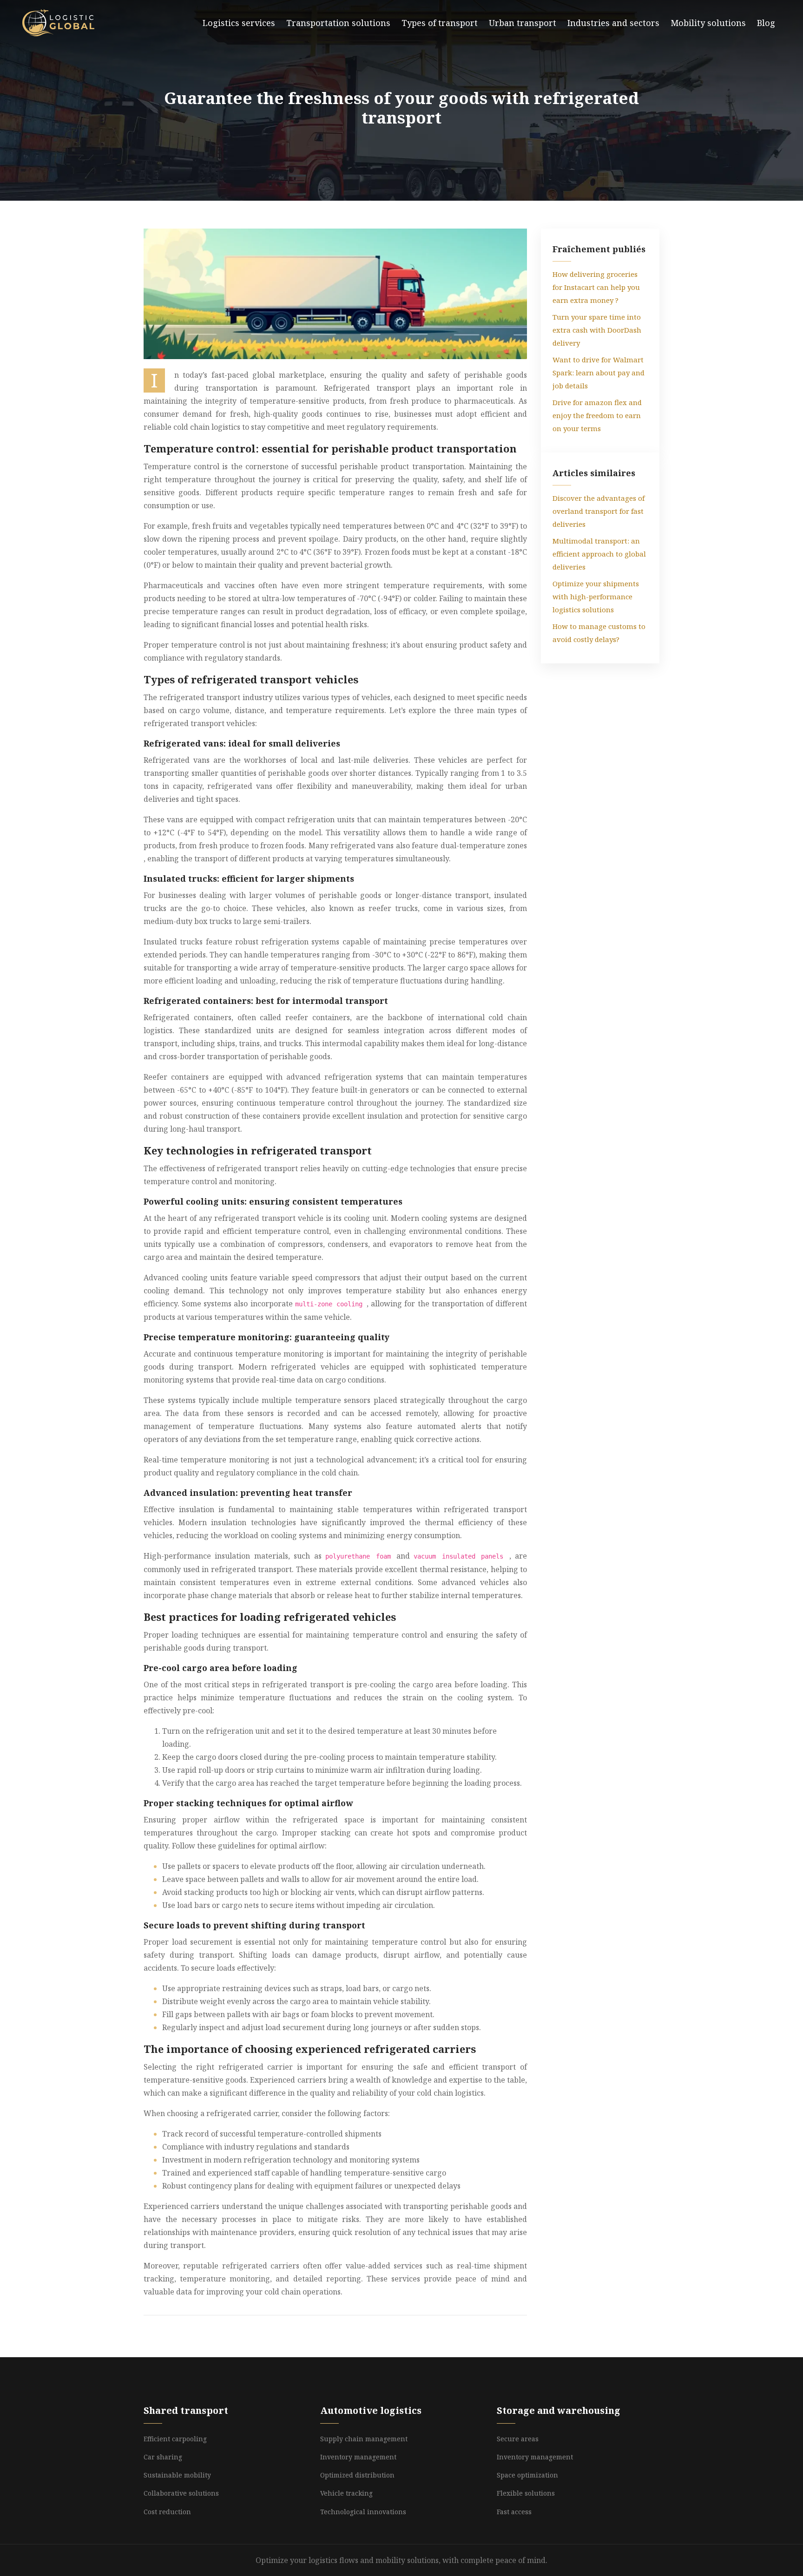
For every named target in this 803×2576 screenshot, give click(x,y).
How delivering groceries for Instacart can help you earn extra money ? (596, 287)
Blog (766, 23)
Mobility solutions (708, 23)
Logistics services (239, 23)
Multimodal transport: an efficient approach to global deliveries (599, 554)
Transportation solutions (338, 23)
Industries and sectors (613, 23)
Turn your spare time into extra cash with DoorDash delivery (597, 330)
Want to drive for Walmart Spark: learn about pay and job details (599, 373)
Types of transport (440, 23)
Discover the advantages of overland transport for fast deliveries (599, 511)
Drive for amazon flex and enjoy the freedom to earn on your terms (597, 415)
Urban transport (523, 23)
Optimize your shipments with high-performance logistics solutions (596, 596)
